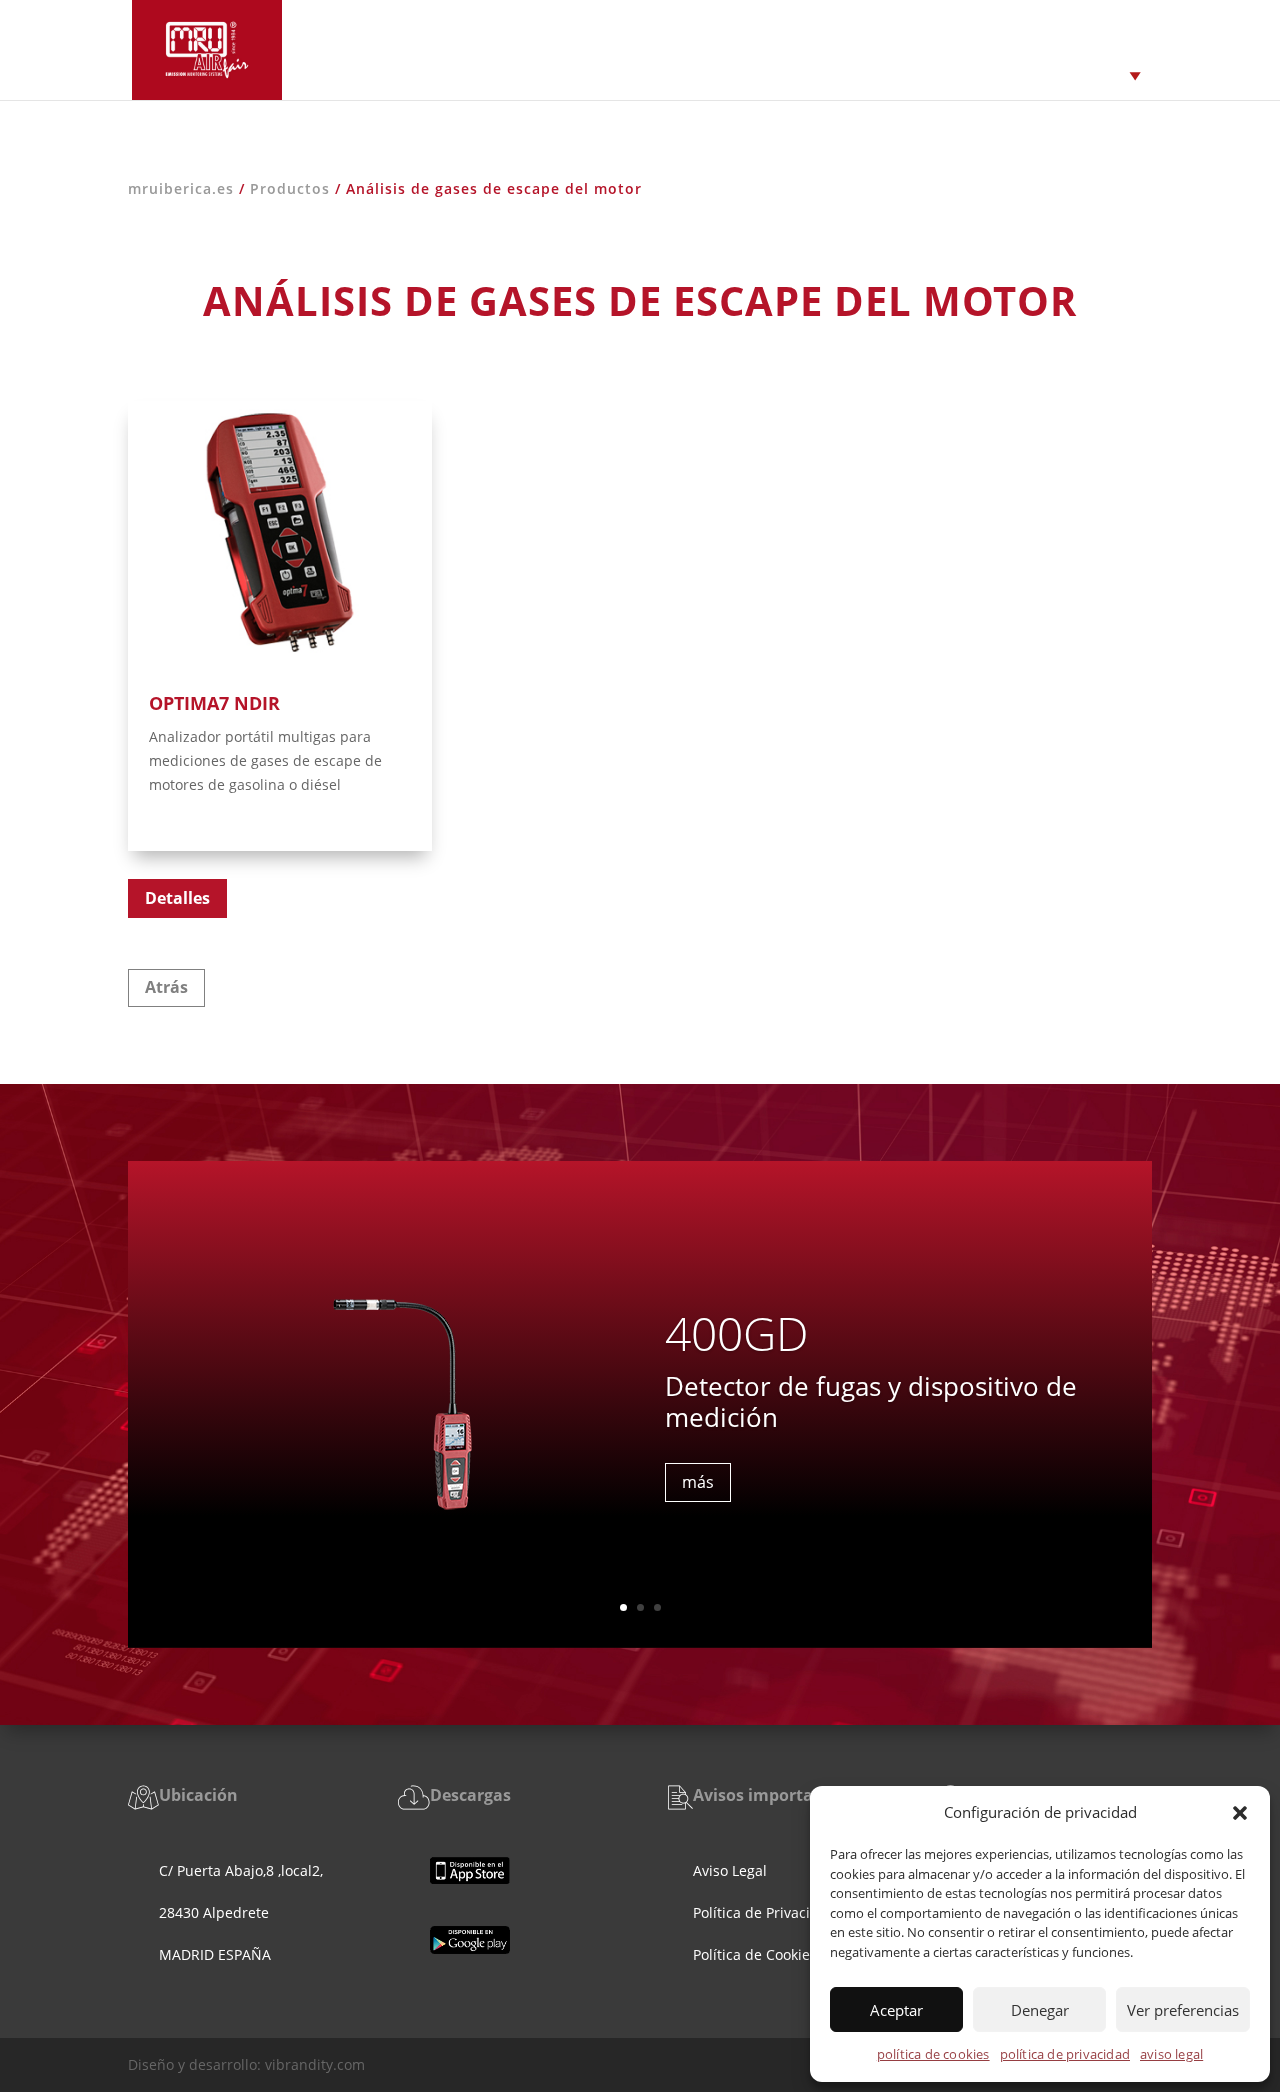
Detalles (177, 898)
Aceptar (896, 2010)
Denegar (1040, 2010)
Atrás (166, 987)
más (698, 1483)
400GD (736, 1333)
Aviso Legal (730, 1870)
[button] (1240, 1813)
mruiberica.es (181, 188)
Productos (290, 188)
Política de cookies (933, 2054)
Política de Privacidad (764, 1912)
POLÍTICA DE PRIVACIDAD (1065, 2054)
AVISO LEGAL (1171, 2054)
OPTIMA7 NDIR (214, 703)
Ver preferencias (1183, 2010)
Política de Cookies (757, 1954)
